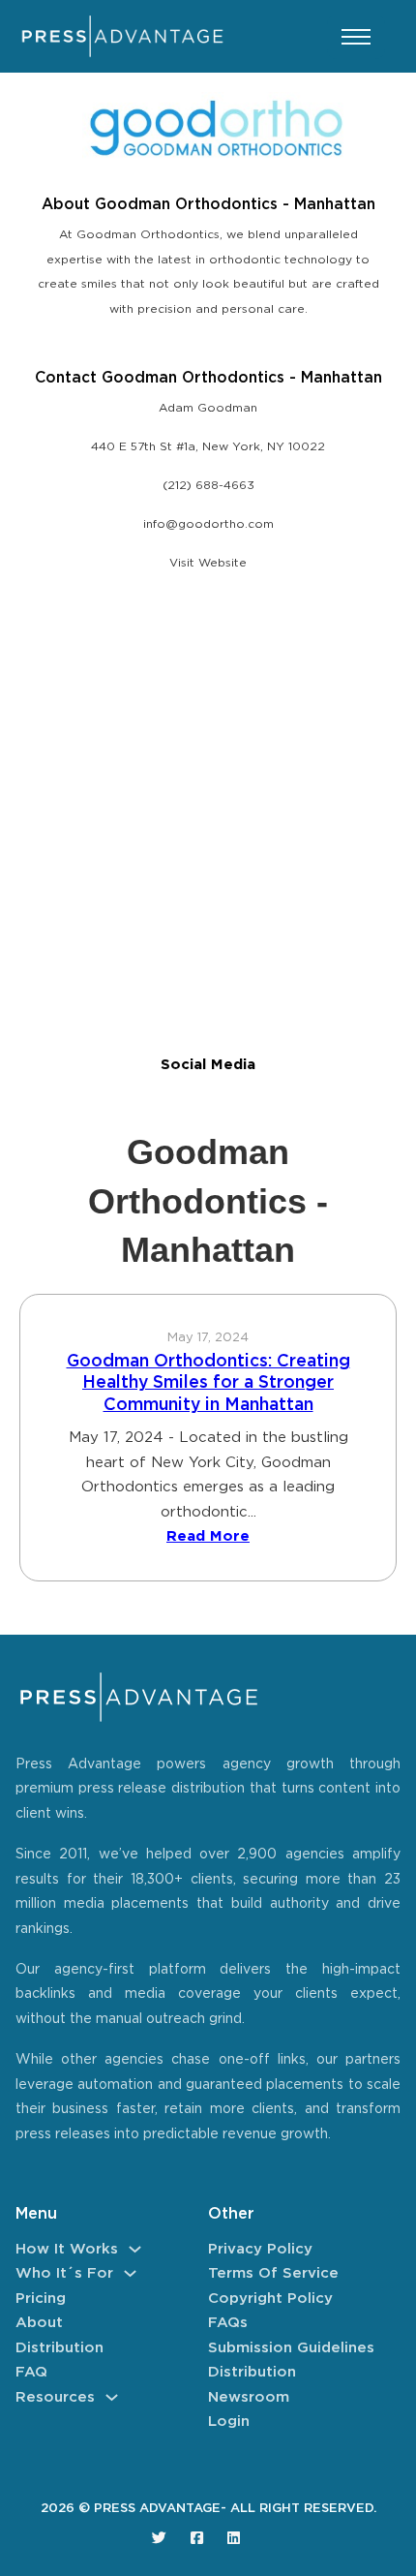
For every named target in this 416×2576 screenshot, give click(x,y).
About (39, 2323)
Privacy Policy (260, 2249)
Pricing (41, 2299)
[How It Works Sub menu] (135, 2249)
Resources (55, 2397)
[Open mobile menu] (356, 37)
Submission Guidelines (291, 2348)
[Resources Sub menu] (112, 2397)
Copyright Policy (270, 2299)
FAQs (228, 2323)
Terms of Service (273, 2273)
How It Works (67, 2249)
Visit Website (208, 563)
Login (229, 2422)
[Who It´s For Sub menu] (130, 2273)
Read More (208, 1536)
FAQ (31, 2372)
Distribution (59, 2348)
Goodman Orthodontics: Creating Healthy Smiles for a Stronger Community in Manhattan (208, 1383)
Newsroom (249, 2397)
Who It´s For (64, 2273)
